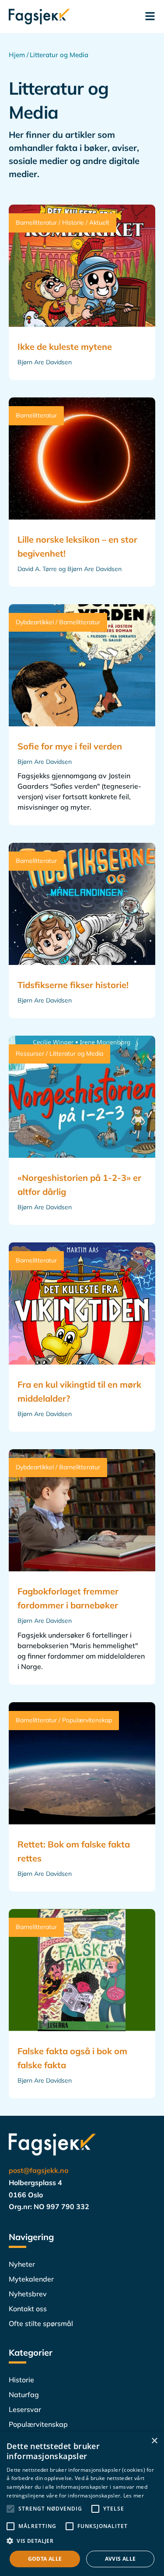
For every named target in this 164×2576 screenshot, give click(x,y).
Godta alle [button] (45, 2559)
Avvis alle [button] (120, 2559)
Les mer (134, 2496)
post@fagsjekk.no (38, 2170)
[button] (82, 2541)
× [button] (154, 2441)
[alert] (82, 2504)
